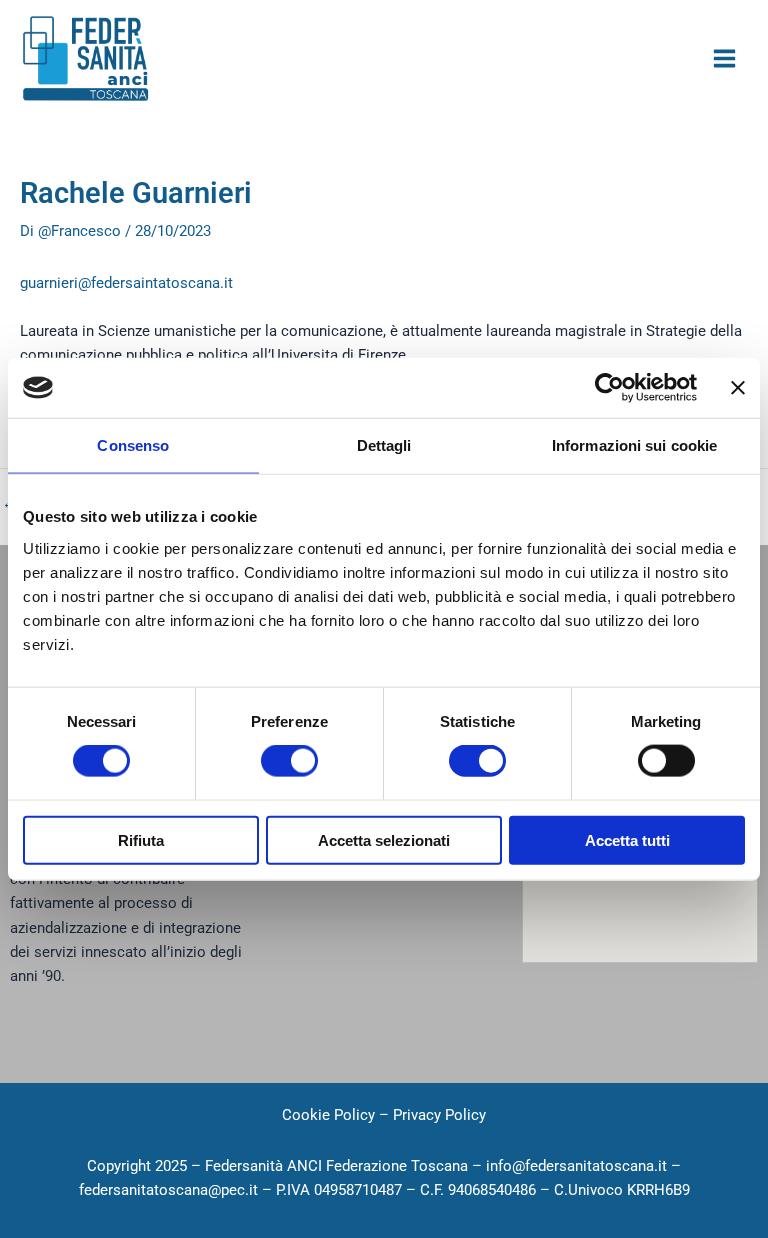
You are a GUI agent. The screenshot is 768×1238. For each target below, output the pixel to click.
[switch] (289, 761)
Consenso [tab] (133, 445)
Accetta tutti (627, 839)
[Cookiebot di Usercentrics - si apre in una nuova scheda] (609, 388)
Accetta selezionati (384, 839)
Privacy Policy (439, 1115)
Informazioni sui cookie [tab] (634, 445)
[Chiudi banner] (738, 388)
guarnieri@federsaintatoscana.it (126, 283)
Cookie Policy (328, 1115)
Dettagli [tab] (384, 445)
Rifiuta (141, 839)
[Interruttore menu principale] (724, 58)
